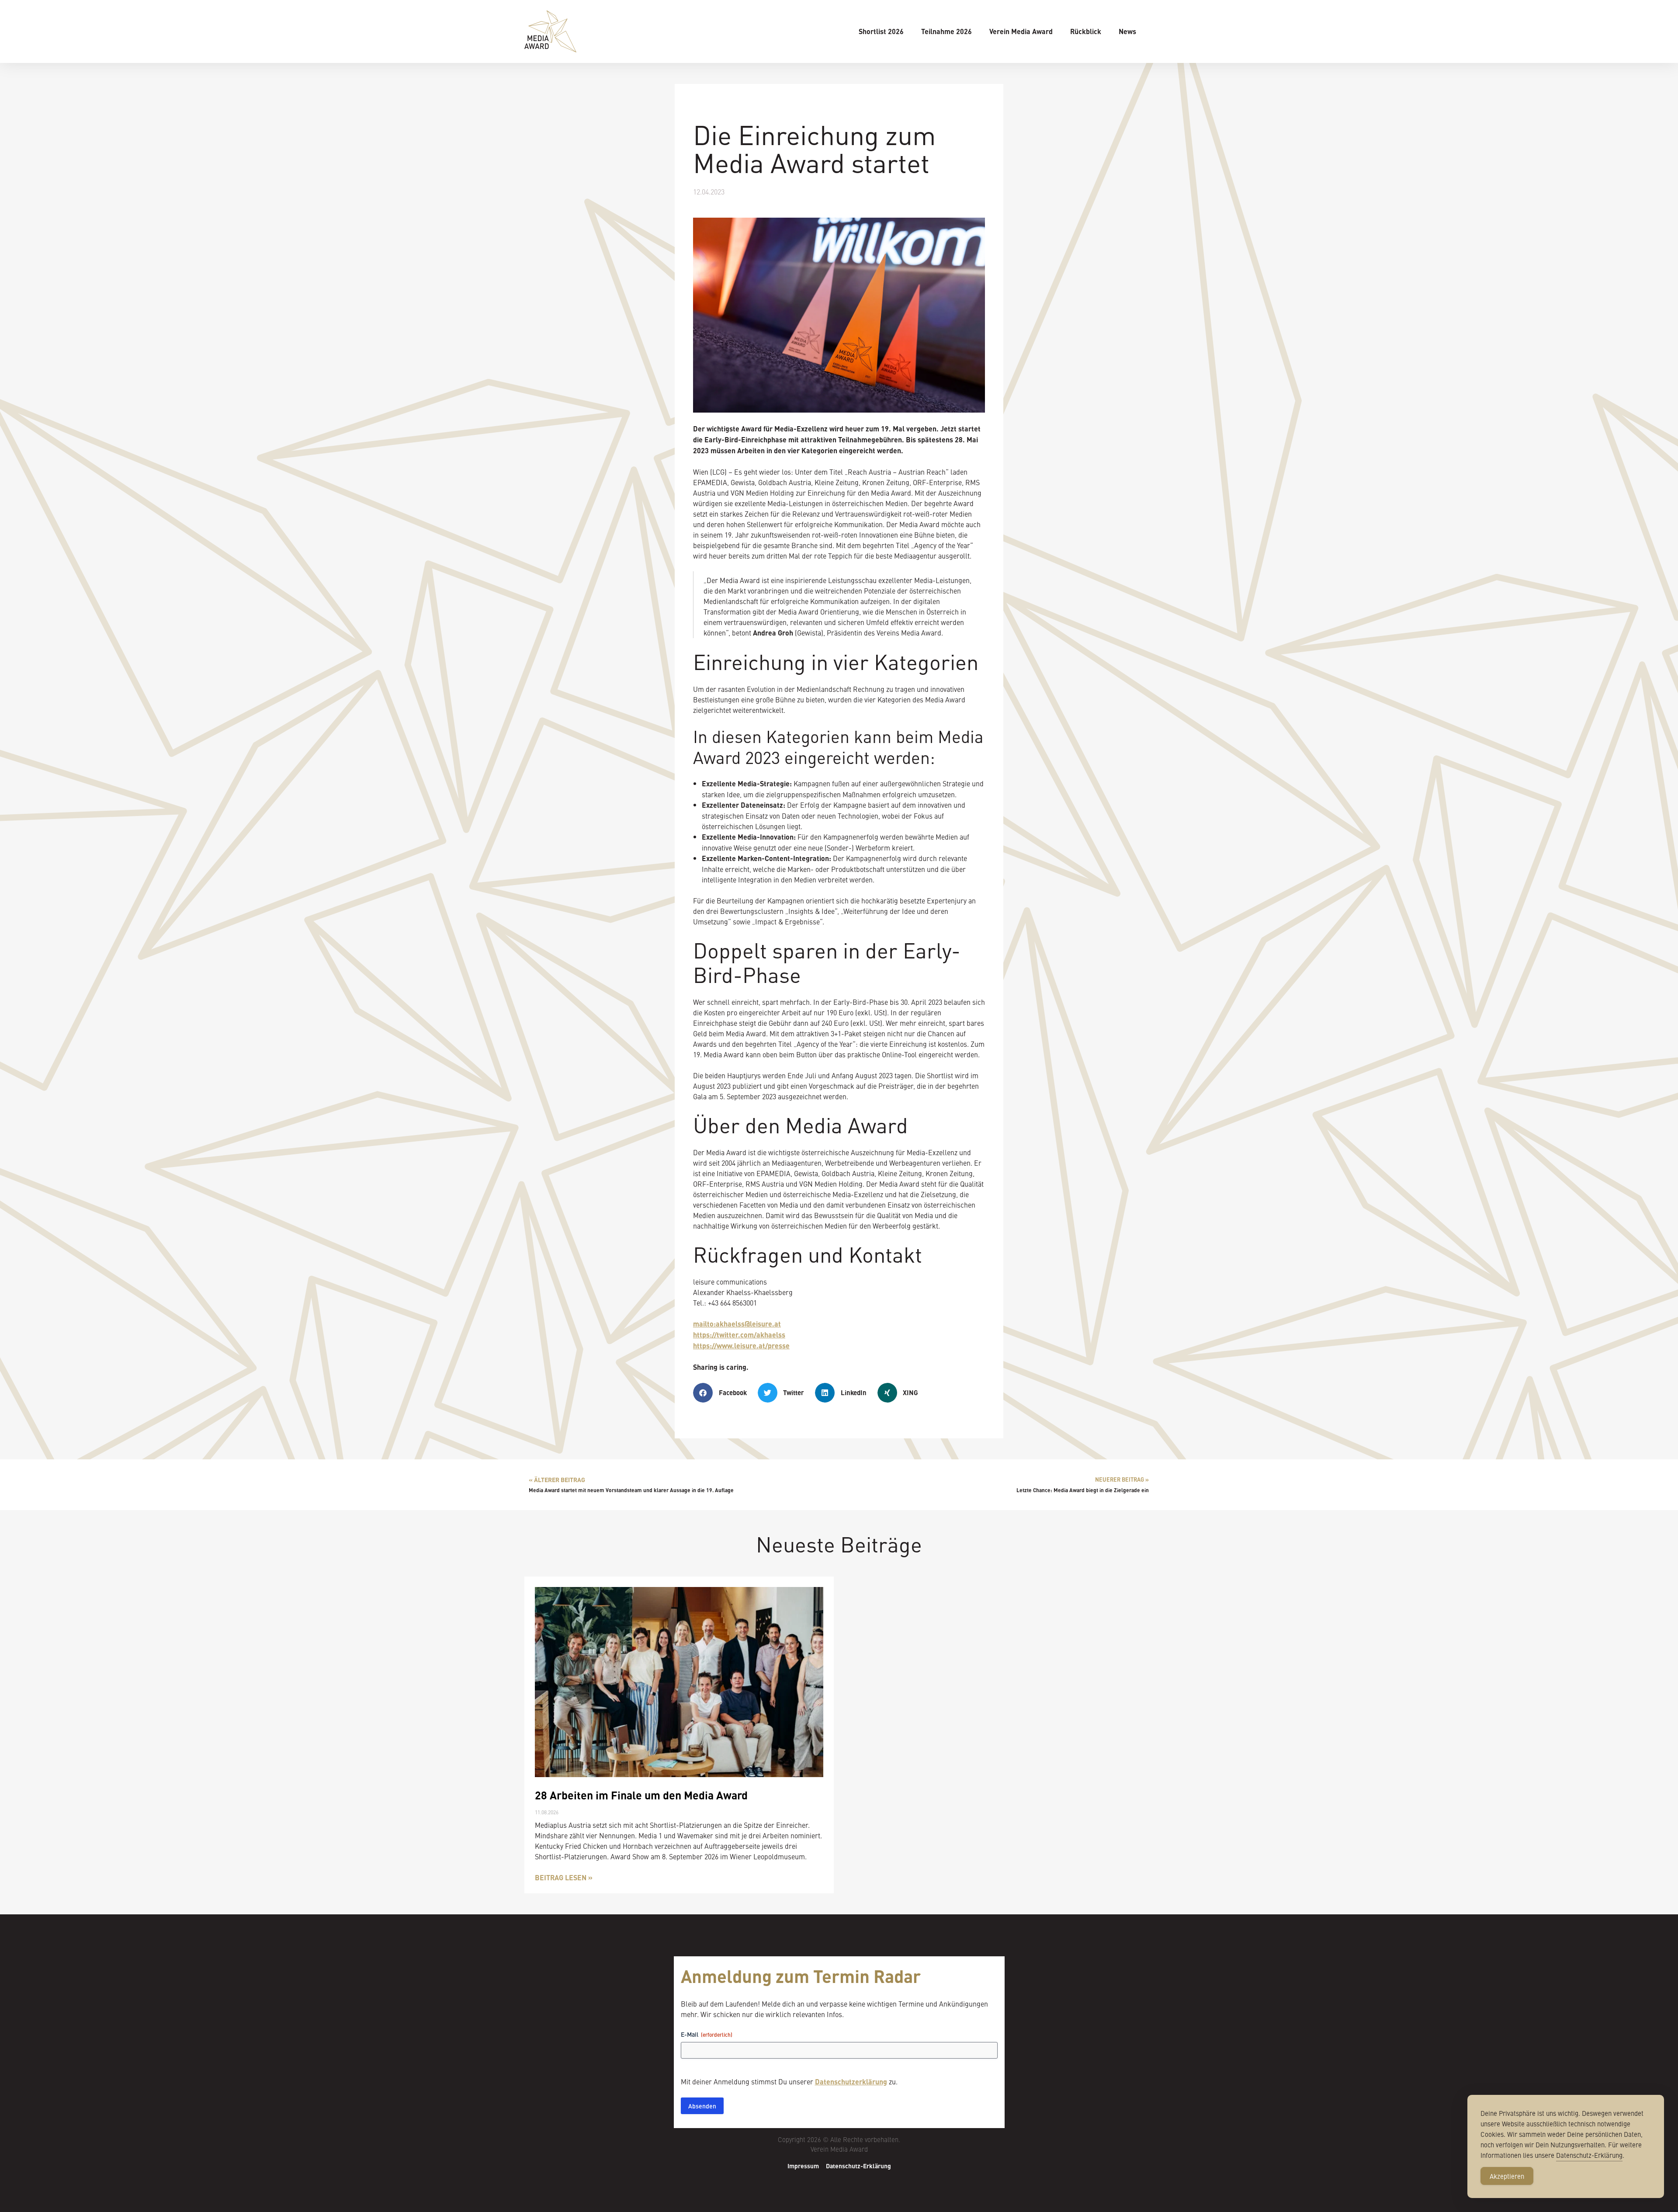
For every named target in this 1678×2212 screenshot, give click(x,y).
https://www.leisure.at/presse (741, 1346)
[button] (723, 1393)
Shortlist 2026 (881, 31)
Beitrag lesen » (564, 1877)
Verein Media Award (1021, 31)
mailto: (737, 1324)
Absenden (702, 2106)
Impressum (803, 2166)
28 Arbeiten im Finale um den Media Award (641, 1795)
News (1127, 31)
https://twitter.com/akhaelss (739, 1335)
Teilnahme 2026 (946, 31)
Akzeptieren (1507, 2176)
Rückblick (1086, 31)
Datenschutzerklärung (851, 2082)
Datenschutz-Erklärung (858, 2166)
